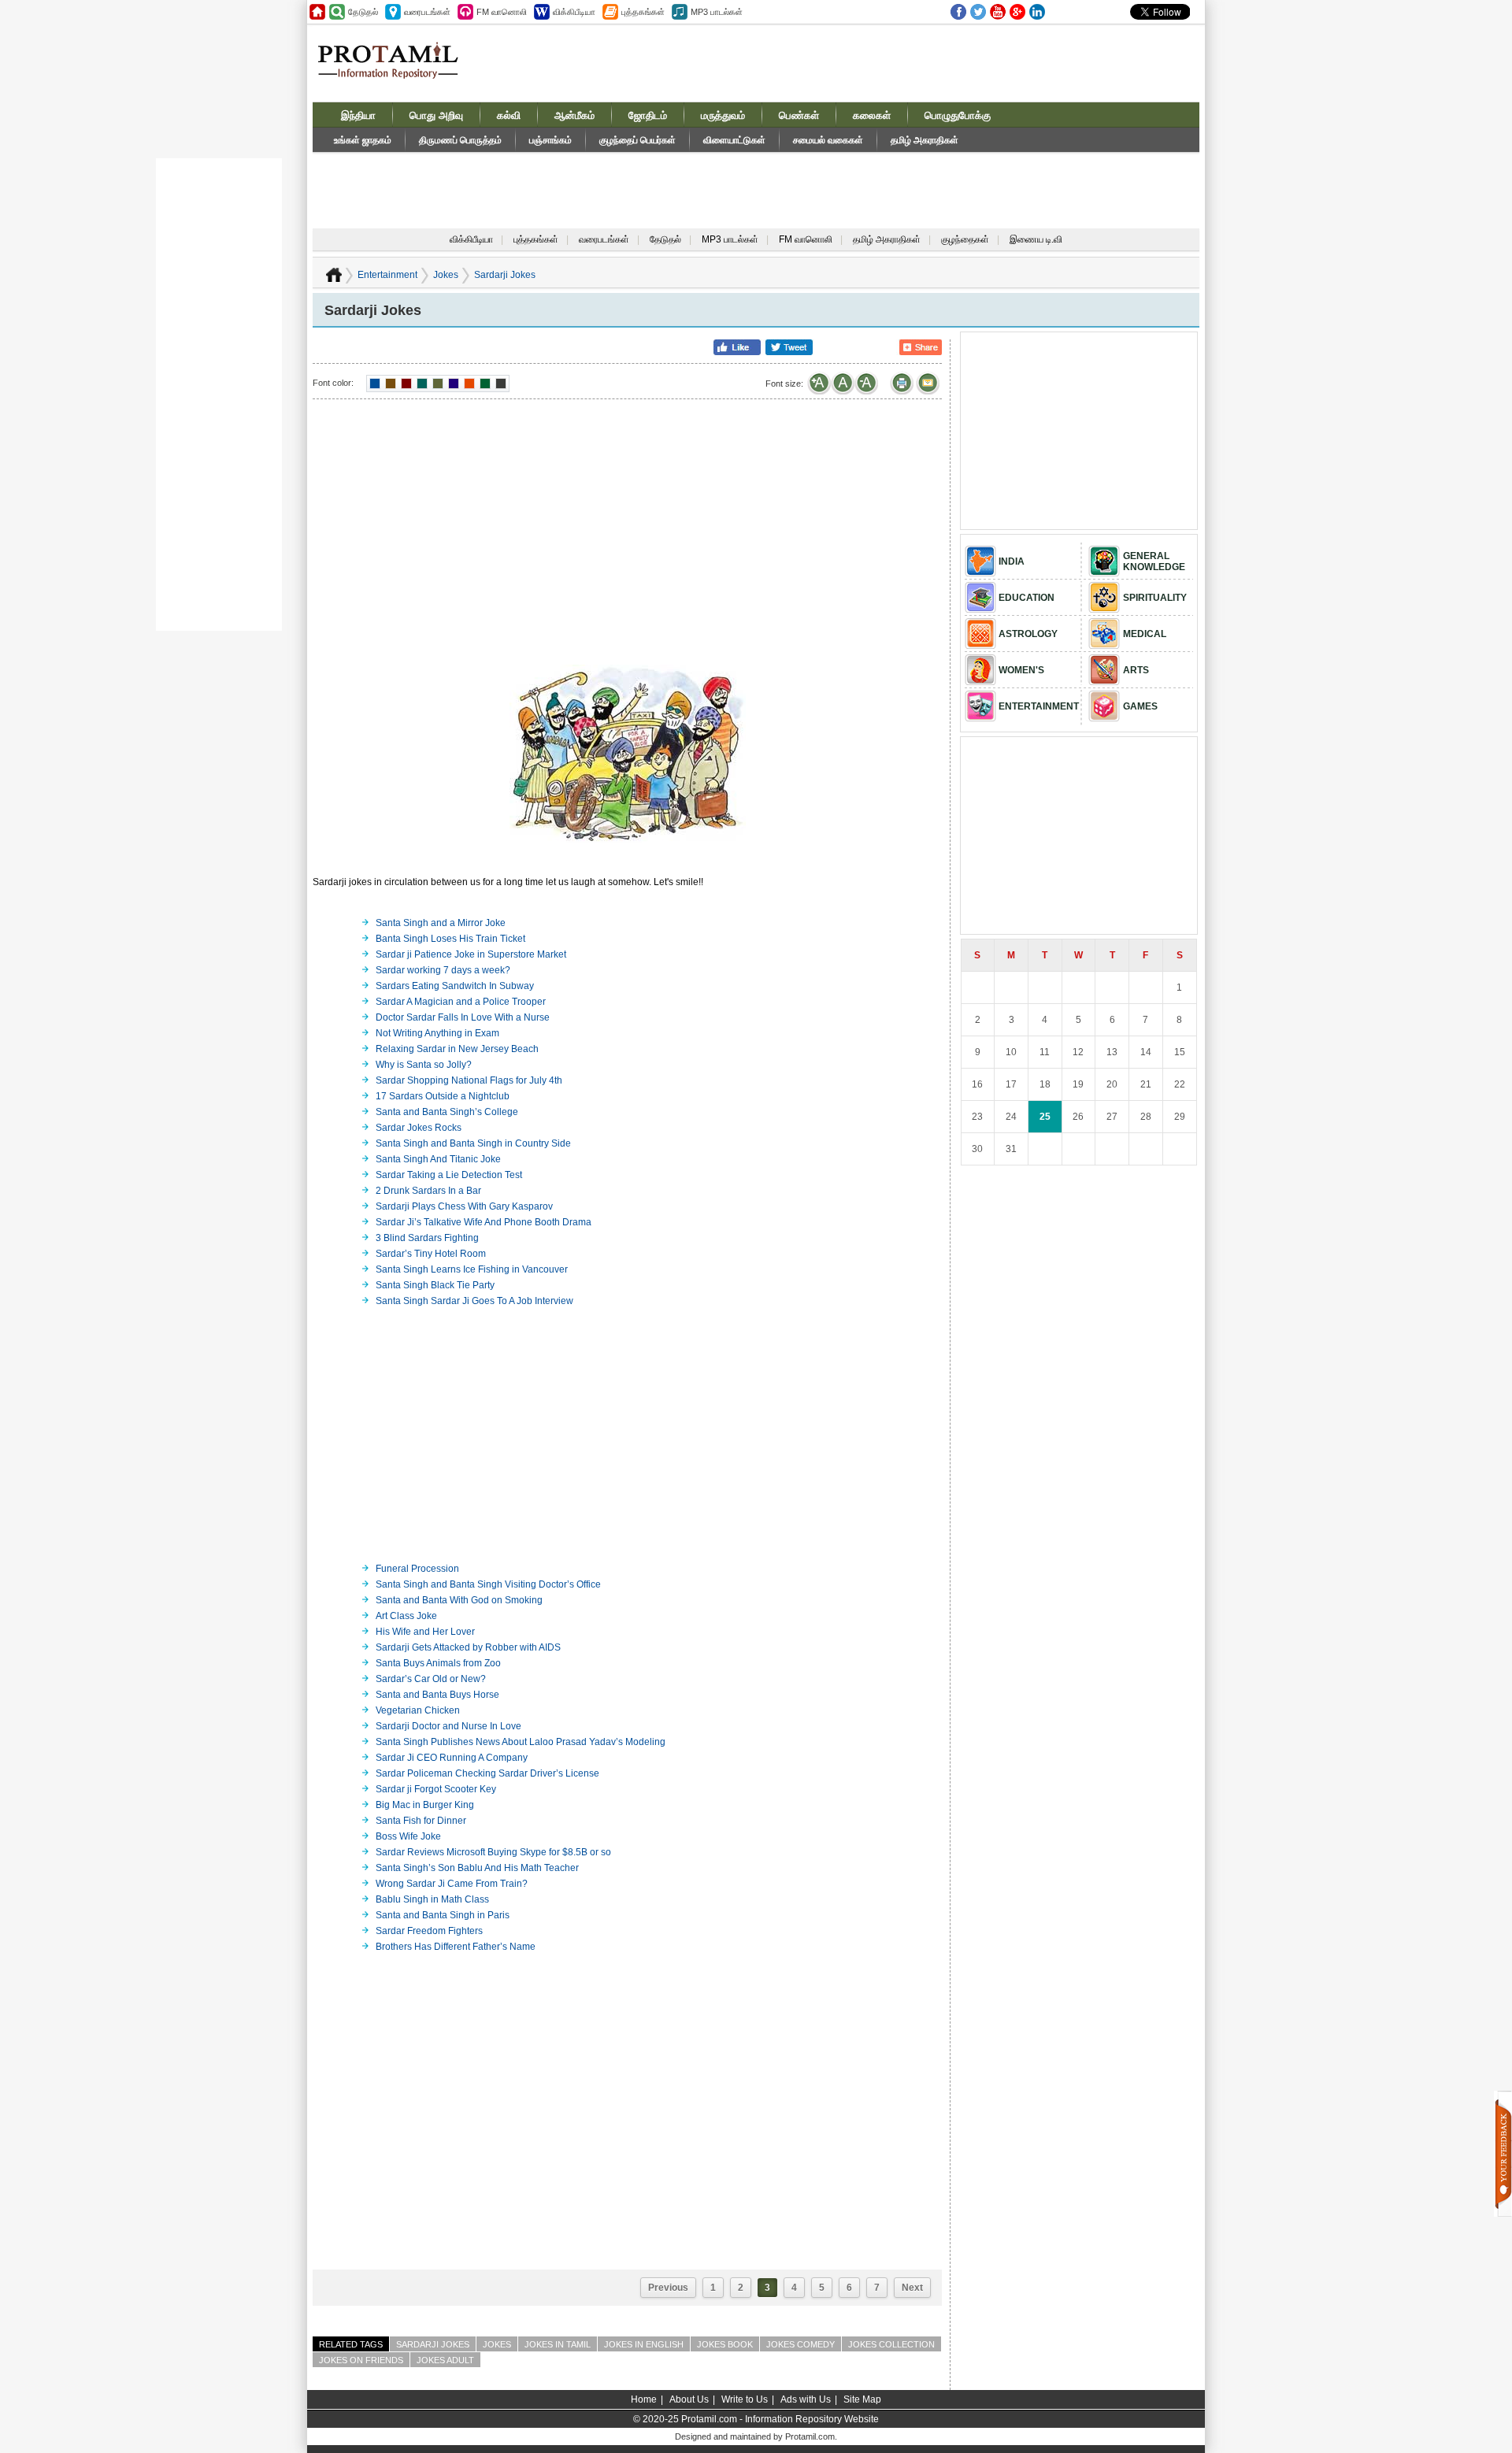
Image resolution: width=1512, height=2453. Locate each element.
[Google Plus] (1017, 12)
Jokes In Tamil (558, 2344)
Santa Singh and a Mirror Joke (441, 923)
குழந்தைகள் (965, 239)
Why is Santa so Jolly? (424, 1065)
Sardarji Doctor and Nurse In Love (448, 1726)
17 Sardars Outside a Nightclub (443, 1096)
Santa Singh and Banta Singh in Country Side (473, 1143)
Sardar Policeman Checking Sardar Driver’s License (487, 1773)
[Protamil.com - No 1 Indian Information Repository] (394, 69)
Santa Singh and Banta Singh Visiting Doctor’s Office (488, 1584)
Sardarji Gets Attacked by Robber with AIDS (468, 1647)
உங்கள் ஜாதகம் (363, 140)
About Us (689, 2399)
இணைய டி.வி (1036, 239)
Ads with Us (806, 2399)
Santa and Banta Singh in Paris (443, 1915)
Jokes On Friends (361, 2360)
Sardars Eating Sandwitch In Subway (455, 986)
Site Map (862, 2399)
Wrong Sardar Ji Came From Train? (452, 1884)
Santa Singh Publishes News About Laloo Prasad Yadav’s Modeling (521, 1742)
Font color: (333, 383)
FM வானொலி (806, 239)
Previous (668, 2288)
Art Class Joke (406, 1616)
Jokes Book (725, 2344)
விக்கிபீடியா (471, 239)
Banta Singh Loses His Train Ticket (450, 939)
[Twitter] (978, 12)
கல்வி (509, 115)
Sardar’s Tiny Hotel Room (431, 1254)
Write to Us (745, 2399)
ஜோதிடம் (648, 115)
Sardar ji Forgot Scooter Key (436, 1789)
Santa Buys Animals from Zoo (438, 1663)
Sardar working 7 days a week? (443, 970)
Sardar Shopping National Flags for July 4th (469, 1080)
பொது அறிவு (436, 115)
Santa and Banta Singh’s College (447, 1112)
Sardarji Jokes (505, 275)
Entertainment (387, 275)
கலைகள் (872, 115)
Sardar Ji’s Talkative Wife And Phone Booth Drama (484, 1222)
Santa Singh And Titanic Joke (438, 1159)
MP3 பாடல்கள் (730, 239)
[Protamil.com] (317, 12)
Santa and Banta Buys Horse (437, 1695)
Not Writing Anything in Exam (437, 1033)
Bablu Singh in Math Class (432, 1899)
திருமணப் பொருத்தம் (460, 140)
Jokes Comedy (800, 2344)
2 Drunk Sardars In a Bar (428, 1191)
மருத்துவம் (723, 115)
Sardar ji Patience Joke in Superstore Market (471, 954)
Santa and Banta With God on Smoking (459, 1600)
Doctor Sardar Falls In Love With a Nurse (463, 1017)
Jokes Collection (891, 2344)
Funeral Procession (417, 1569)
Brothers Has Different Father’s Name (456, 1947)
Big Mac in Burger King (425, 1805)
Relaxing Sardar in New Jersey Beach (457, 1049)
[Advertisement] (876, 62)
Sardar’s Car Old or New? (431, 1679)
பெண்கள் (799, 115)
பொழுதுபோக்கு (958, 115)
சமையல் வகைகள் (828, 140)
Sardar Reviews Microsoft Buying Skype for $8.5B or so (493, 1852)
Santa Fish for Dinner (421, 1821)
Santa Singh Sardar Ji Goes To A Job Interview (474, 1301)
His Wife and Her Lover (425, 1632)
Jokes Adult (445, 2360)
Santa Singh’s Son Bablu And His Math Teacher (477, 1868)
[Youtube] (998, 12)
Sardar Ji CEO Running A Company (452, 1758)
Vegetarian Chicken (418, 1710)
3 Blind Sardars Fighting (427, 1238)
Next (912, 2288)
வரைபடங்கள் (604, 239)
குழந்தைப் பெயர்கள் (637, 140)
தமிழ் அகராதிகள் (925, 140)
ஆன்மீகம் (574, 115)
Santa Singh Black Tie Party (435, 1285)
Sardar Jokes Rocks (419, 1128)
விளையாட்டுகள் (734, 140)
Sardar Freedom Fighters (429, 1931)
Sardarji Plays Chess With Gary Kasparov (464, 1206)
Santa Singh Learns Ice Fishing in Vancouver (472, 1269)
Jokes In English (644, 2344)
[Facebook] (958, 12)
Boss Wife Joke (408, 1836)
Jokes (446, 275)
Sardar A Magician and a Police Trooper (461, 1002)
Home (644, 2399)
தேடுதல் (665, 239)
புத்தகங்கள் (536, 239)
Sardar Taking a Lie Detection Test (449, 1175)
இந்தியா (358, 115)
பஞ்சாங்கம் (550, 140)
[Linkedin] (1037, 12)
